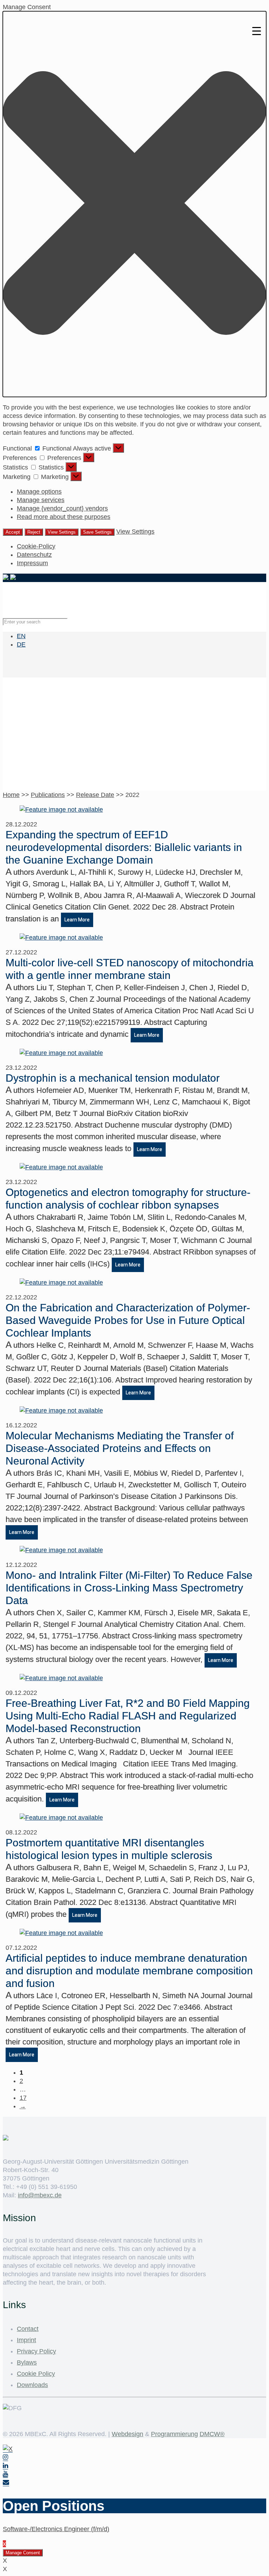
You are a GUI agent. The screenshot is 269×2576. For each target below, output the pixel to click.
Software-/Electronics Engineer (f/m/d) (56, 2529)
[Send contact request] (6, 2483)
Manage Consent (23, 2553)
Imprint (26, 2340)
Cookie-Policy (36, 546)
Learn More (77, 920)
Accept (13, 532)
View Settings (62, 532)
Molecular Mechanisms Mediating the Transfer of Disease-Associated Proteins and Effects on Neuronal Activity (120, 1448)
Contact (28, 2329)
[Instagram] (5, 2457)
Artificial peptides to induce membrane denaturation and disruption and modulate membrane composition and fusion (129, 1971)
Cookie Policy (36, 2374)
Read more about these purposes (64, 517)
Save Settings (97, 532)
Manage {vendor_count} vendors (62, 508)
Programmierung (174, 2434)
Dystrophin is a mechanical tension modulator (113, 1078)
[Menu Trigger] (257, 31)
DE (21, 644)
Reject (34, 532)
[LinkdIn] (5, 2466)
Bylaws (27, 2362)
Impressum (32, 563)
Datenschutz (34, 555)
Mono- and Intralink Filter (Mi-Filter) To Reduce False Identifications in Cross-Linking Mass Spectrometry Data (129, 1588)
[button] (134, 204)
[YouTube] (5, 2474)
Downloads (32, 2385)
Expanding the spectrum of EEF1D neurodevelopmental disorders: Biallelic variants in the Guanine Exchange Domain (124, 847)
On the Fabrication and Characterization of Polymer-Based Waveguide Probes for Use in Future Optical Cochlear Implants (128, 1320)
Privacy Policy (36, 2351)
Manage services (41, 500)
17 (23, 2098)
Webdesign (127, 2434)
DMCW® (212, 2434)
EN (21, 636)
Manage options (39, 492)
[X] (8, 2449)
